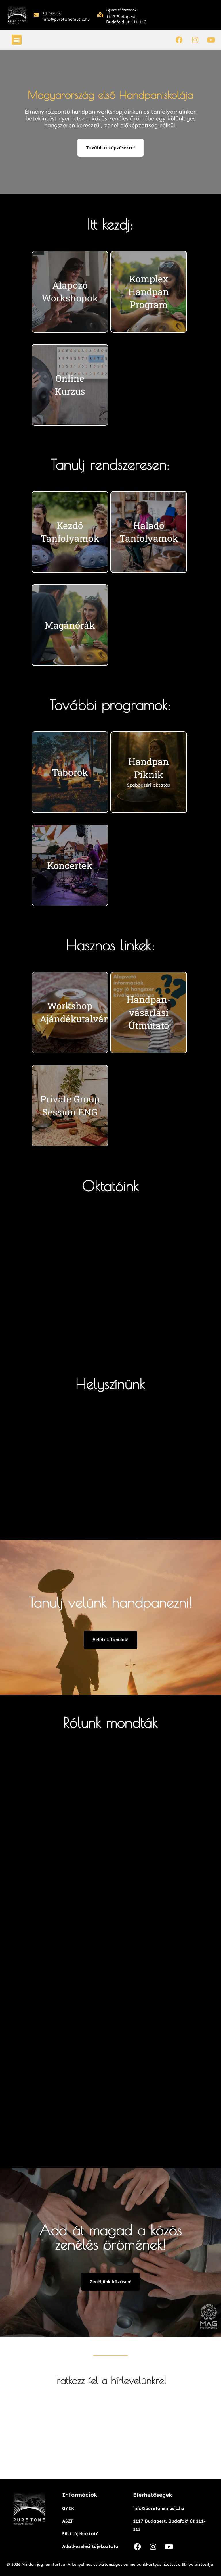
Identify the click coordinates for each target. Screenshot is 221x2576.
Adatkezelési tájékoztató (90, 2546)
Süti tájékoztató (80, 2534)
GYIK (68, 2508)
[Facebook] (179, 40)
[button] (17, 40)
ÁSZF (68, 2521)
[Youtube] (211, 40)
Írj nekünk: (52, 13)
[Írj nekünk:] (36, 15)
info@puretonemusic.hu (159, 2508)
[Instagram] (195, 40)
